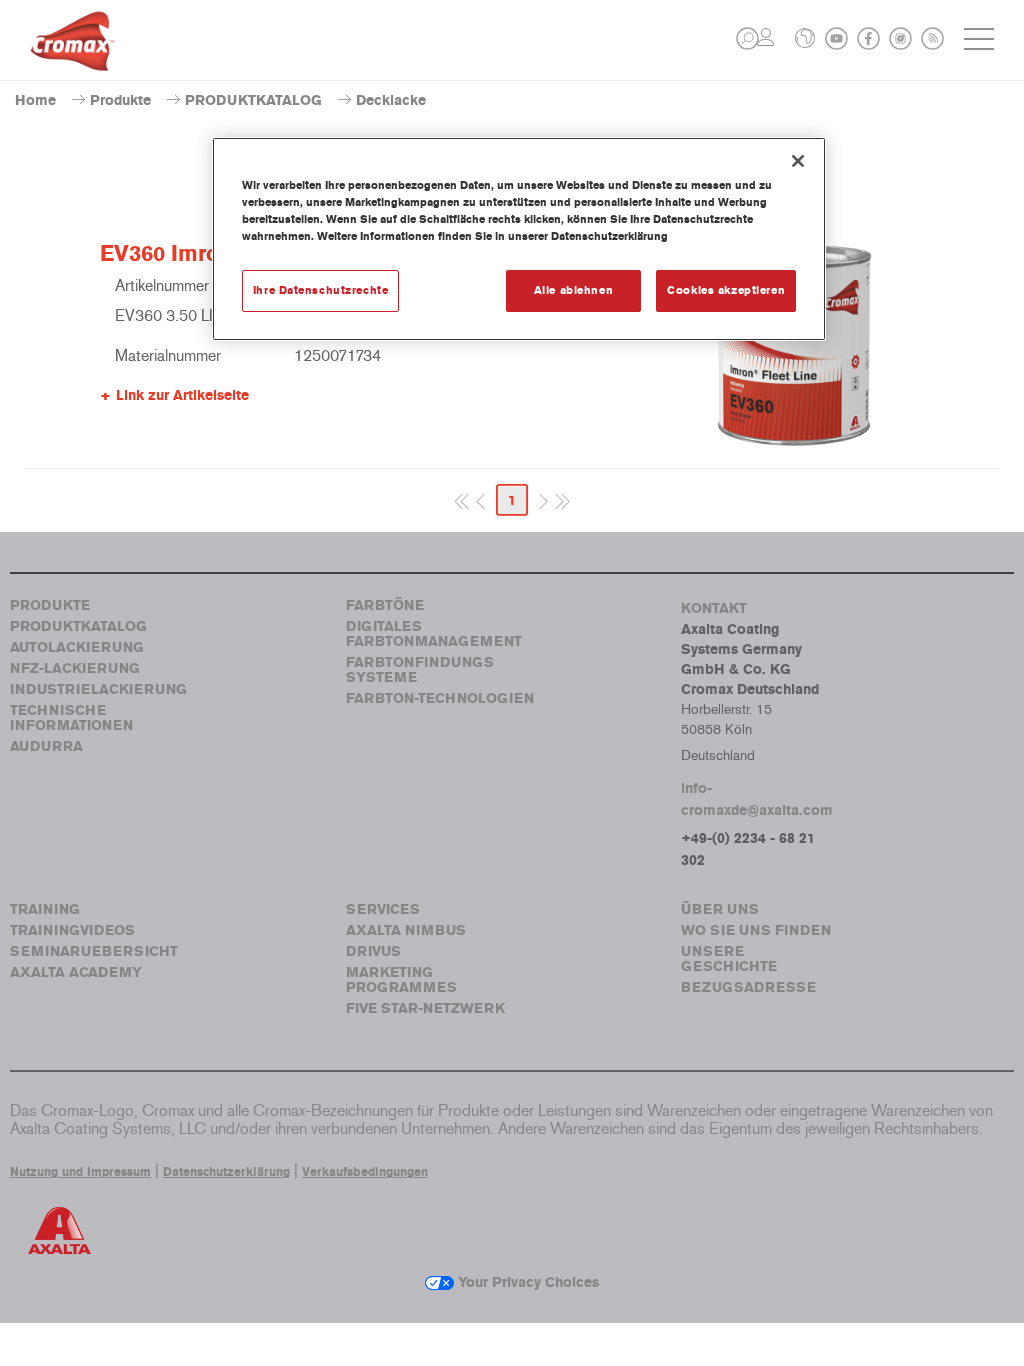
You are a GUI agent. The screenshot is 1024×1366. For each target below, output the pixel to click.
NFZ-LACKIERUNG (75, 668)
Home (35, 100)
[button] (747, 38)
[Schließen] (798, 161)
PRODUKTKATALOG (253, 100)
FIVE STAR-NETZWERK (425, 1008)
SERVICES (383, 909)
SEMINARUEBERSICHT (94, 951)
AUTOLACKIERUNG (77, 647)
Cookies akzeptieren (726, 290)
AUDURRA (46, 746)
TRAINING (45, 909)
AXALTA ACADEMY (76, 972)
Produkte (120, 100)
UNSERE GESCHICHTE (729, 959)
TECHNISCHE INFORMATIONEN (71, 718)
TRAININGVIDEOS (72, 930)
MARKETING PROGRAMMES (401, 980)
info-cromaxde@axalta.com (757, 799)
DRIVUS (373, 951)
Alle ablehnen (573, 290)
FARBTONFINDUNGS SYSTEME (420, 670)
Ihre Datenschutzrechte (321, 290)
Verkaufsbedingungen (365, 1172)
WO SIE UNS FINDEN (756, 930)
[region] (519, 239)
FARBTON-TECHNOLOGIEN (440, 698)
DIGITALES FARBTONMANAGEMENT (434, 634)
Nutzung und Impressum (80, 1172)
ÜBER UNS (720, 909)
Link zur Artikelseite (182, 395)
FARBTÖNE (385, 605)
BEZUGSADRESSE (748, 987)
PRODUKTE (50, 605)
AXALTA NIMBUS (406, 930)
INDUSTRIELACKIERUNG (98, 689)
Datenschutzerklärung (226, 1172)
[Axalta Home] (72, 56)
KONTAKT (714, 608)
